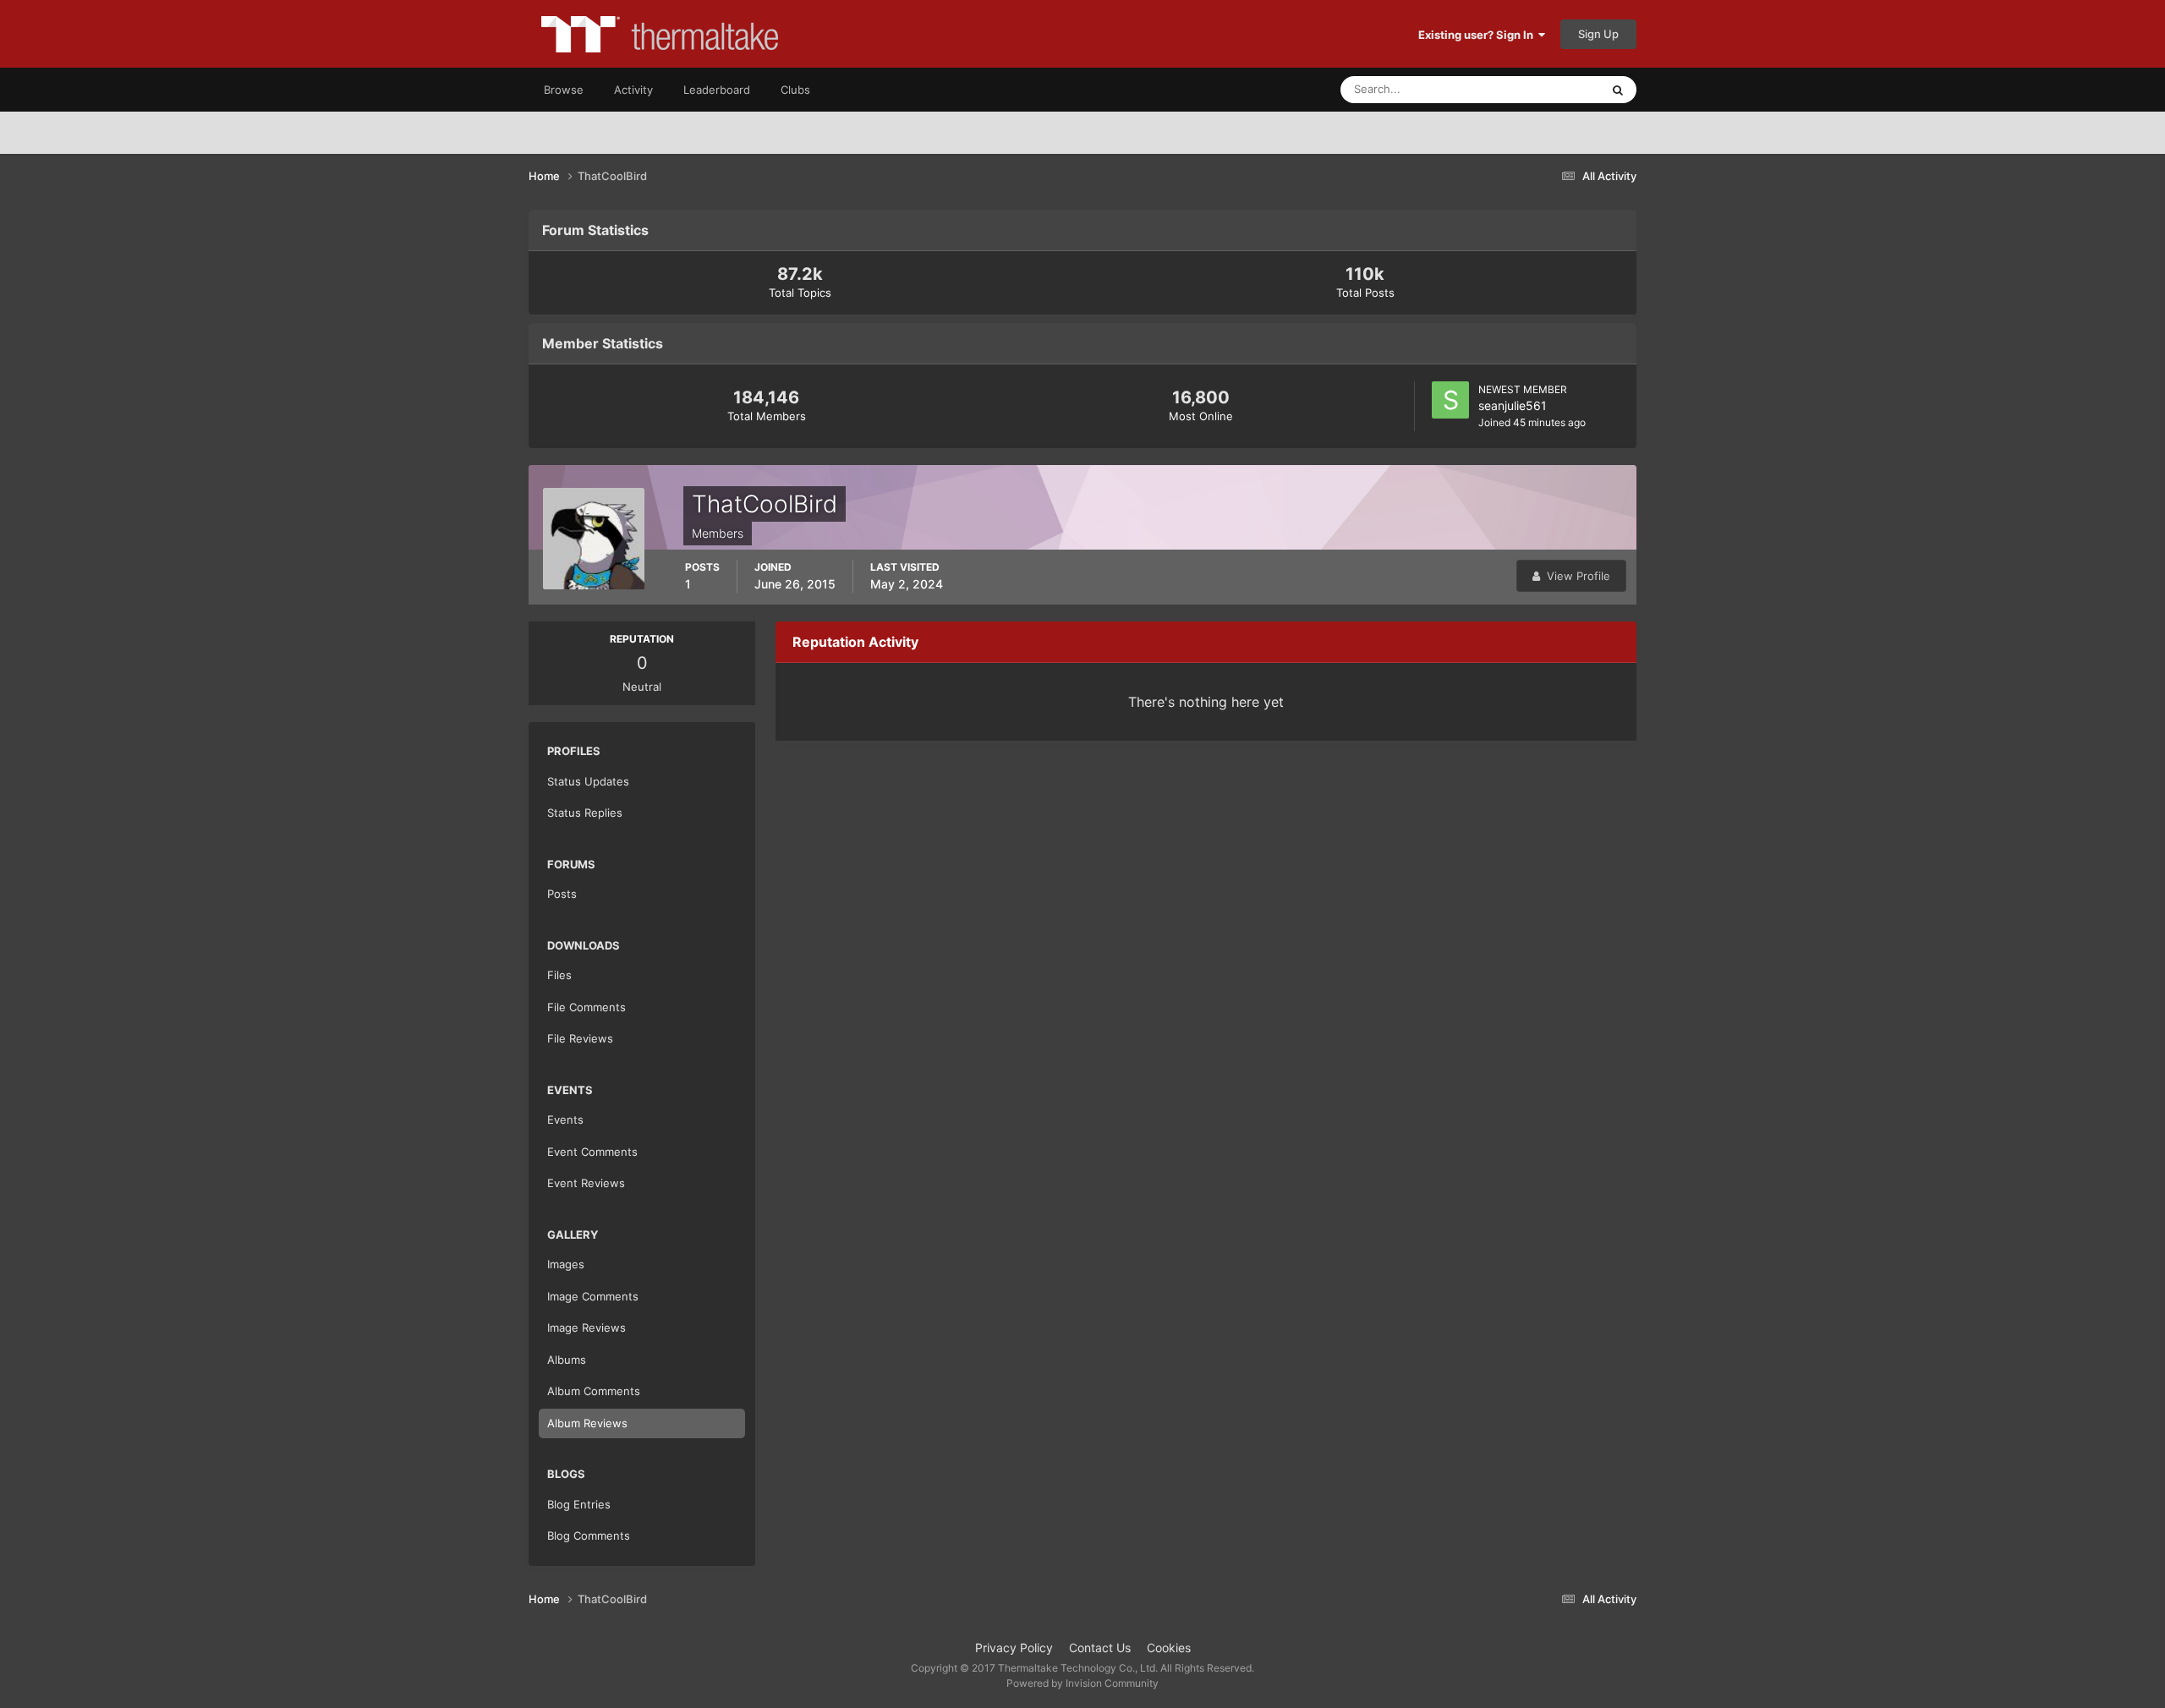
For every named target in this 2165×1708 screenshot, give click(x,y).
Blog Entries (579, 1504)
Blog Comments (589, 1536)
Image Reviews (586, 1328)
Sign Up (1598, 34)
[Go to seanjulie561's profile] (1450, 400)
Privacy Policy (1014, 1648)
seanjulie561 (1513, 405)
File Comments (586, 1007)
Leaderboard (717, 90)
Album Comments (594, 1391)
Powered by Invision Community (1082, 1683)
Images (566, 1264)
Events (565, 1120)
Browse (564, 90)
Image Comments (593, 1296)
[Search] (1618, 90)
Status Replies (585, 813)
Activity (633, 90)
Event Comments (592, 1152)
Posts (562, 894)
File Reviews (580, 1038)
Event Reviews (586, 1183)
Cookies (1169, 1648)
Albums (567, 1360)
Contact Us (1100, 1648)
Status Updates (1540, 89)
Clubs (795, 90)
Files (559, 975)
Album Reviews (587, 1423)
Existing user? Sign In (1478, 35)
